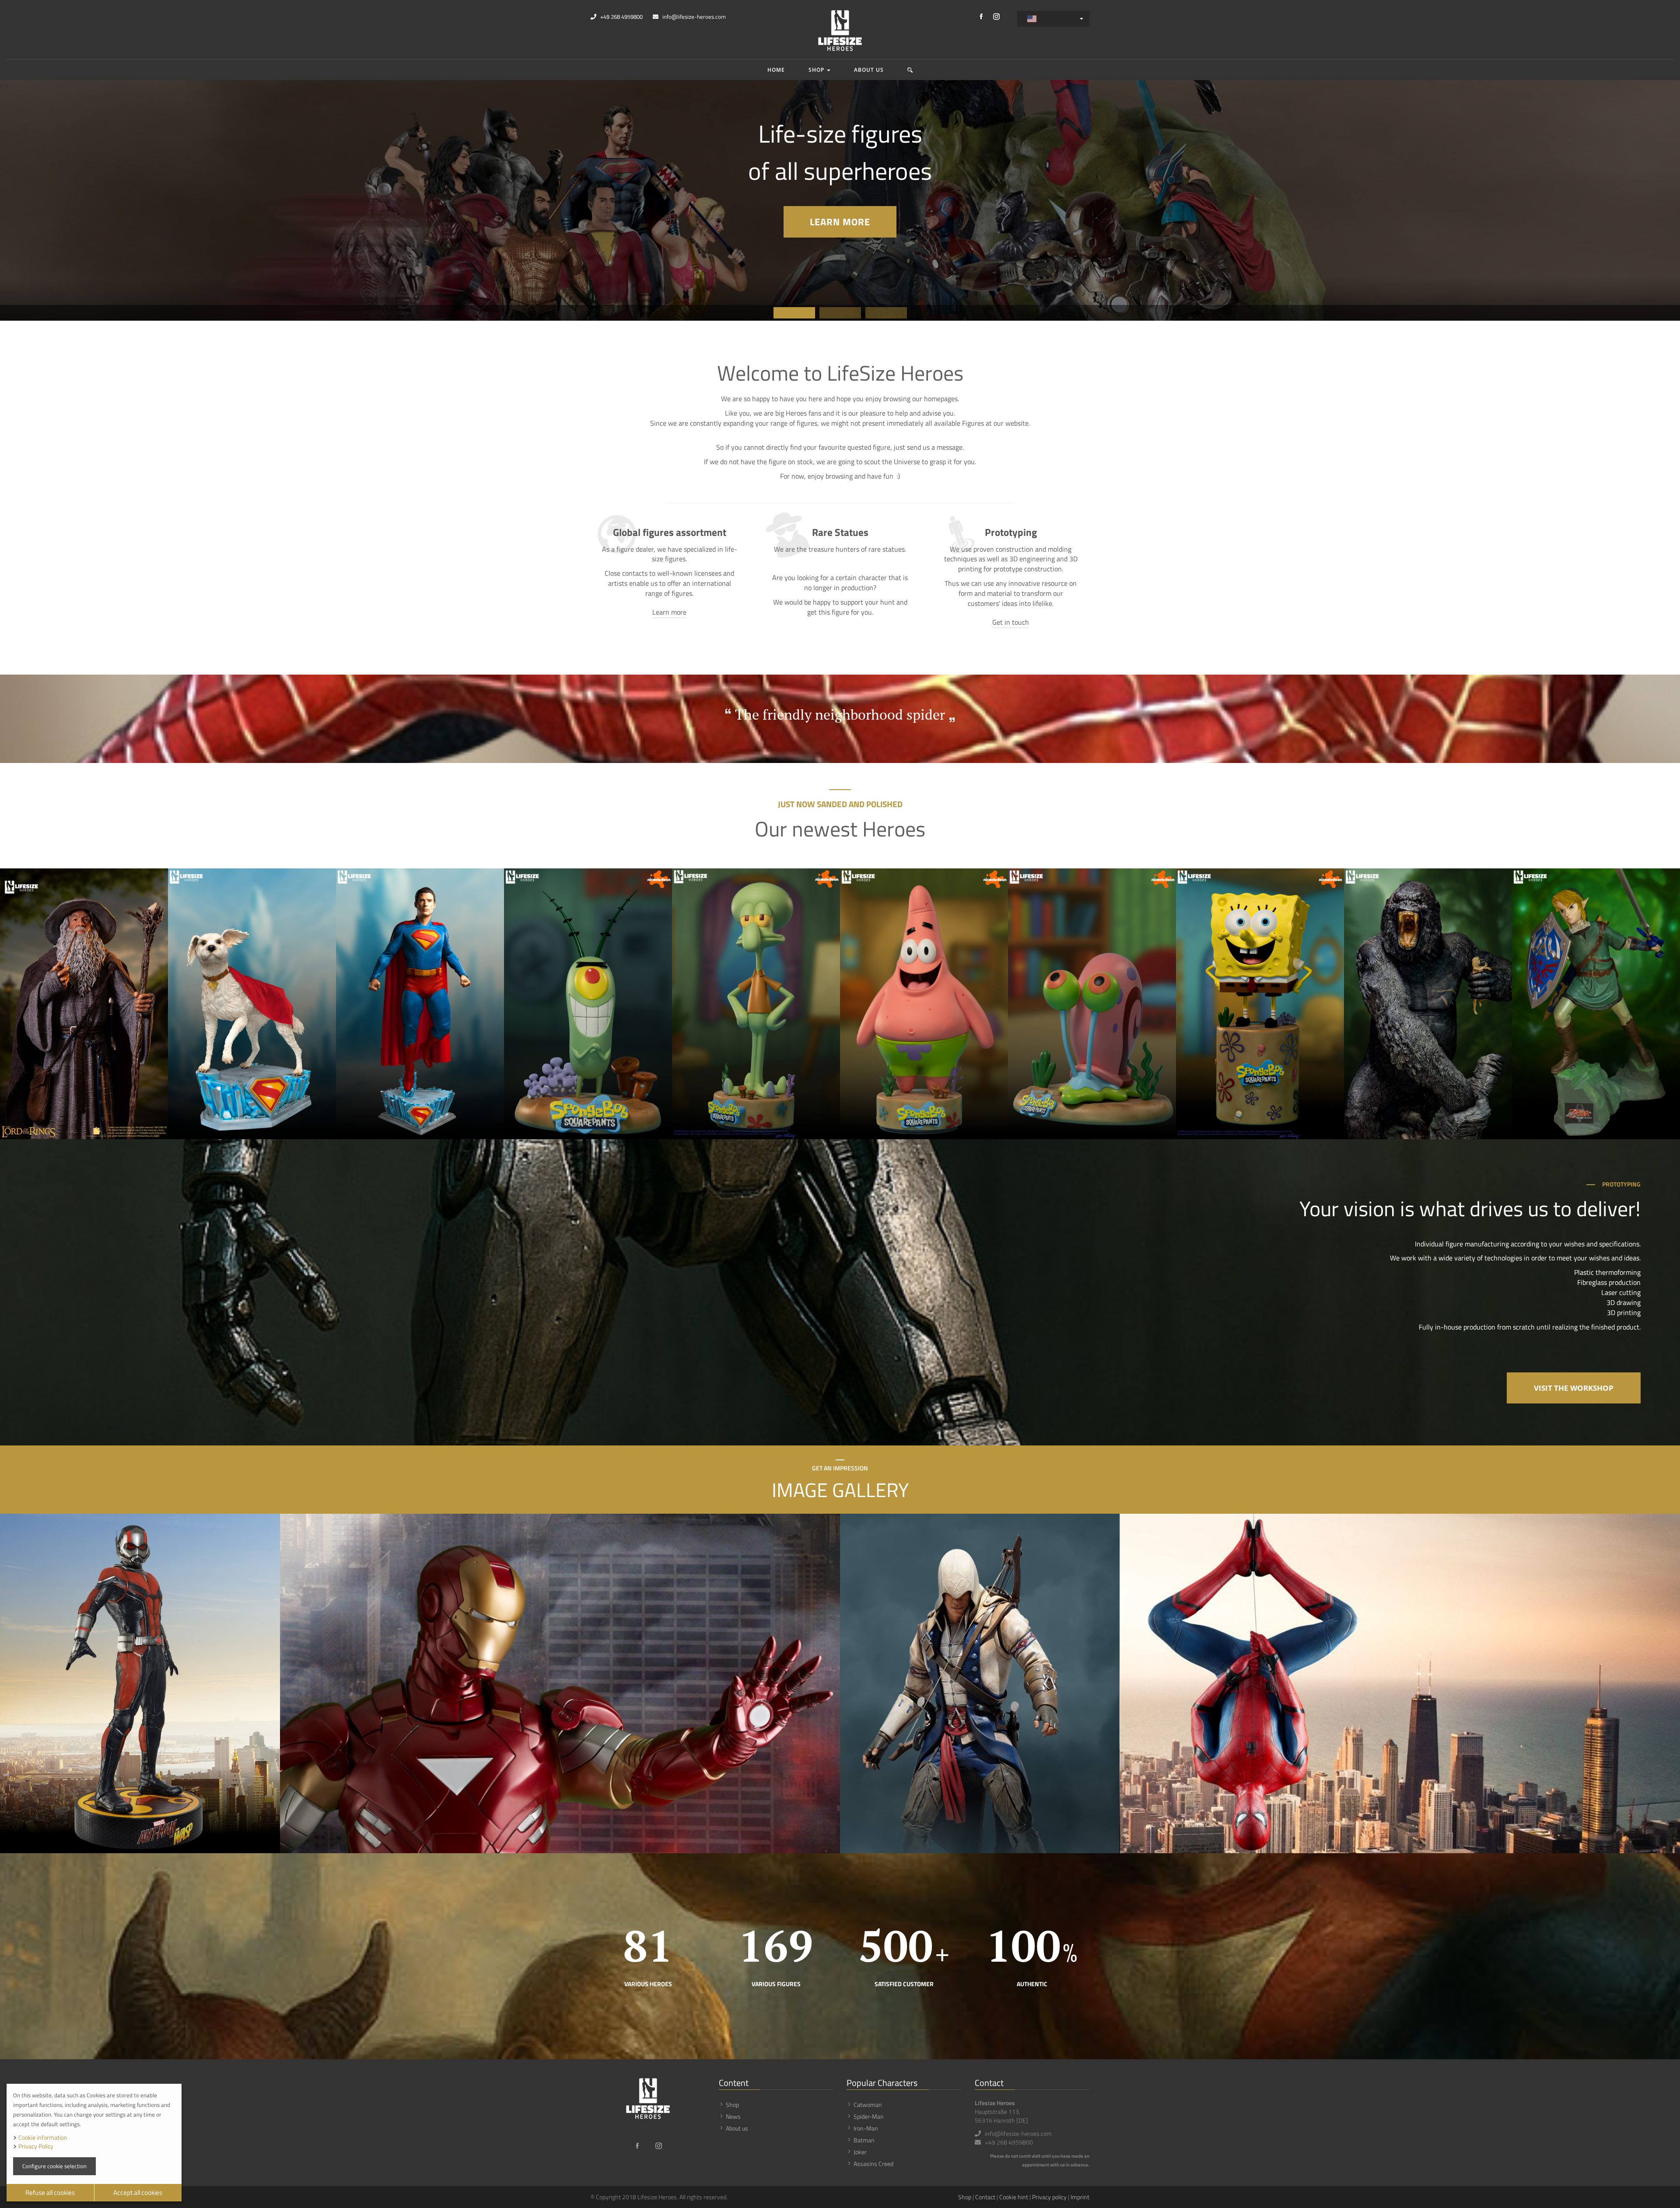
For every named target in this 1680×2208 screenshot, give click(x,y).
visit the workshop (1574, 1388)
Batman (864, 2140)
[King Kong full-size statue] (1428, 1004)
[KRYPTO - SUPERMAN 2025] (252, 1004)
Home (776, 70)
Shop (817, 70)
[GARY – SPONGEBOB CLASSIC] (1092, 1004)
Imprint (1080, 2197)
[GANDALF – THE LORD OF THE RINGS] (84, 1004)
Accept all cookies (138, 2192)
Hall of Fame (885, 220)
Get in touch (1011, 622)
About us (869, 70)
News (733, 2116)
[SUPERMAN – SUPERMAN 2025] (420, 1004)
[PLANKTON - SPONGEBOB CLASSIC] (588, 1004)
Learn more (669, 612)
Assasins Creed (873, 2164)
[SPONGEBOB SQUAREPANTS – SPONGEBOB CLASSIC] (1260, 1004)
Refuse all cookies (50, 2192)
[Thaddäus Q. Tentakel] (756, 1004)
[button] (910, 70)
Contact (985, 2197)
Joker (860, 2152)
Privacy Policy (36, 2146)
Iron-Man (866, 2128)
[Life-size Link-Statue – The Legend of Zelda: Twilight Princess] (1596, 1004)
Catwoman (868, 2105)
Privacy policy (1049, 2197)
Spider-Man (869, 2116)
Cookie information (43, 2137)
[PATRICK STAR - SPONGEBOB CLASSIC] (924, 1004)
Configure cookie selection (54, 2166)
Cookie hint (1014, 2197)
